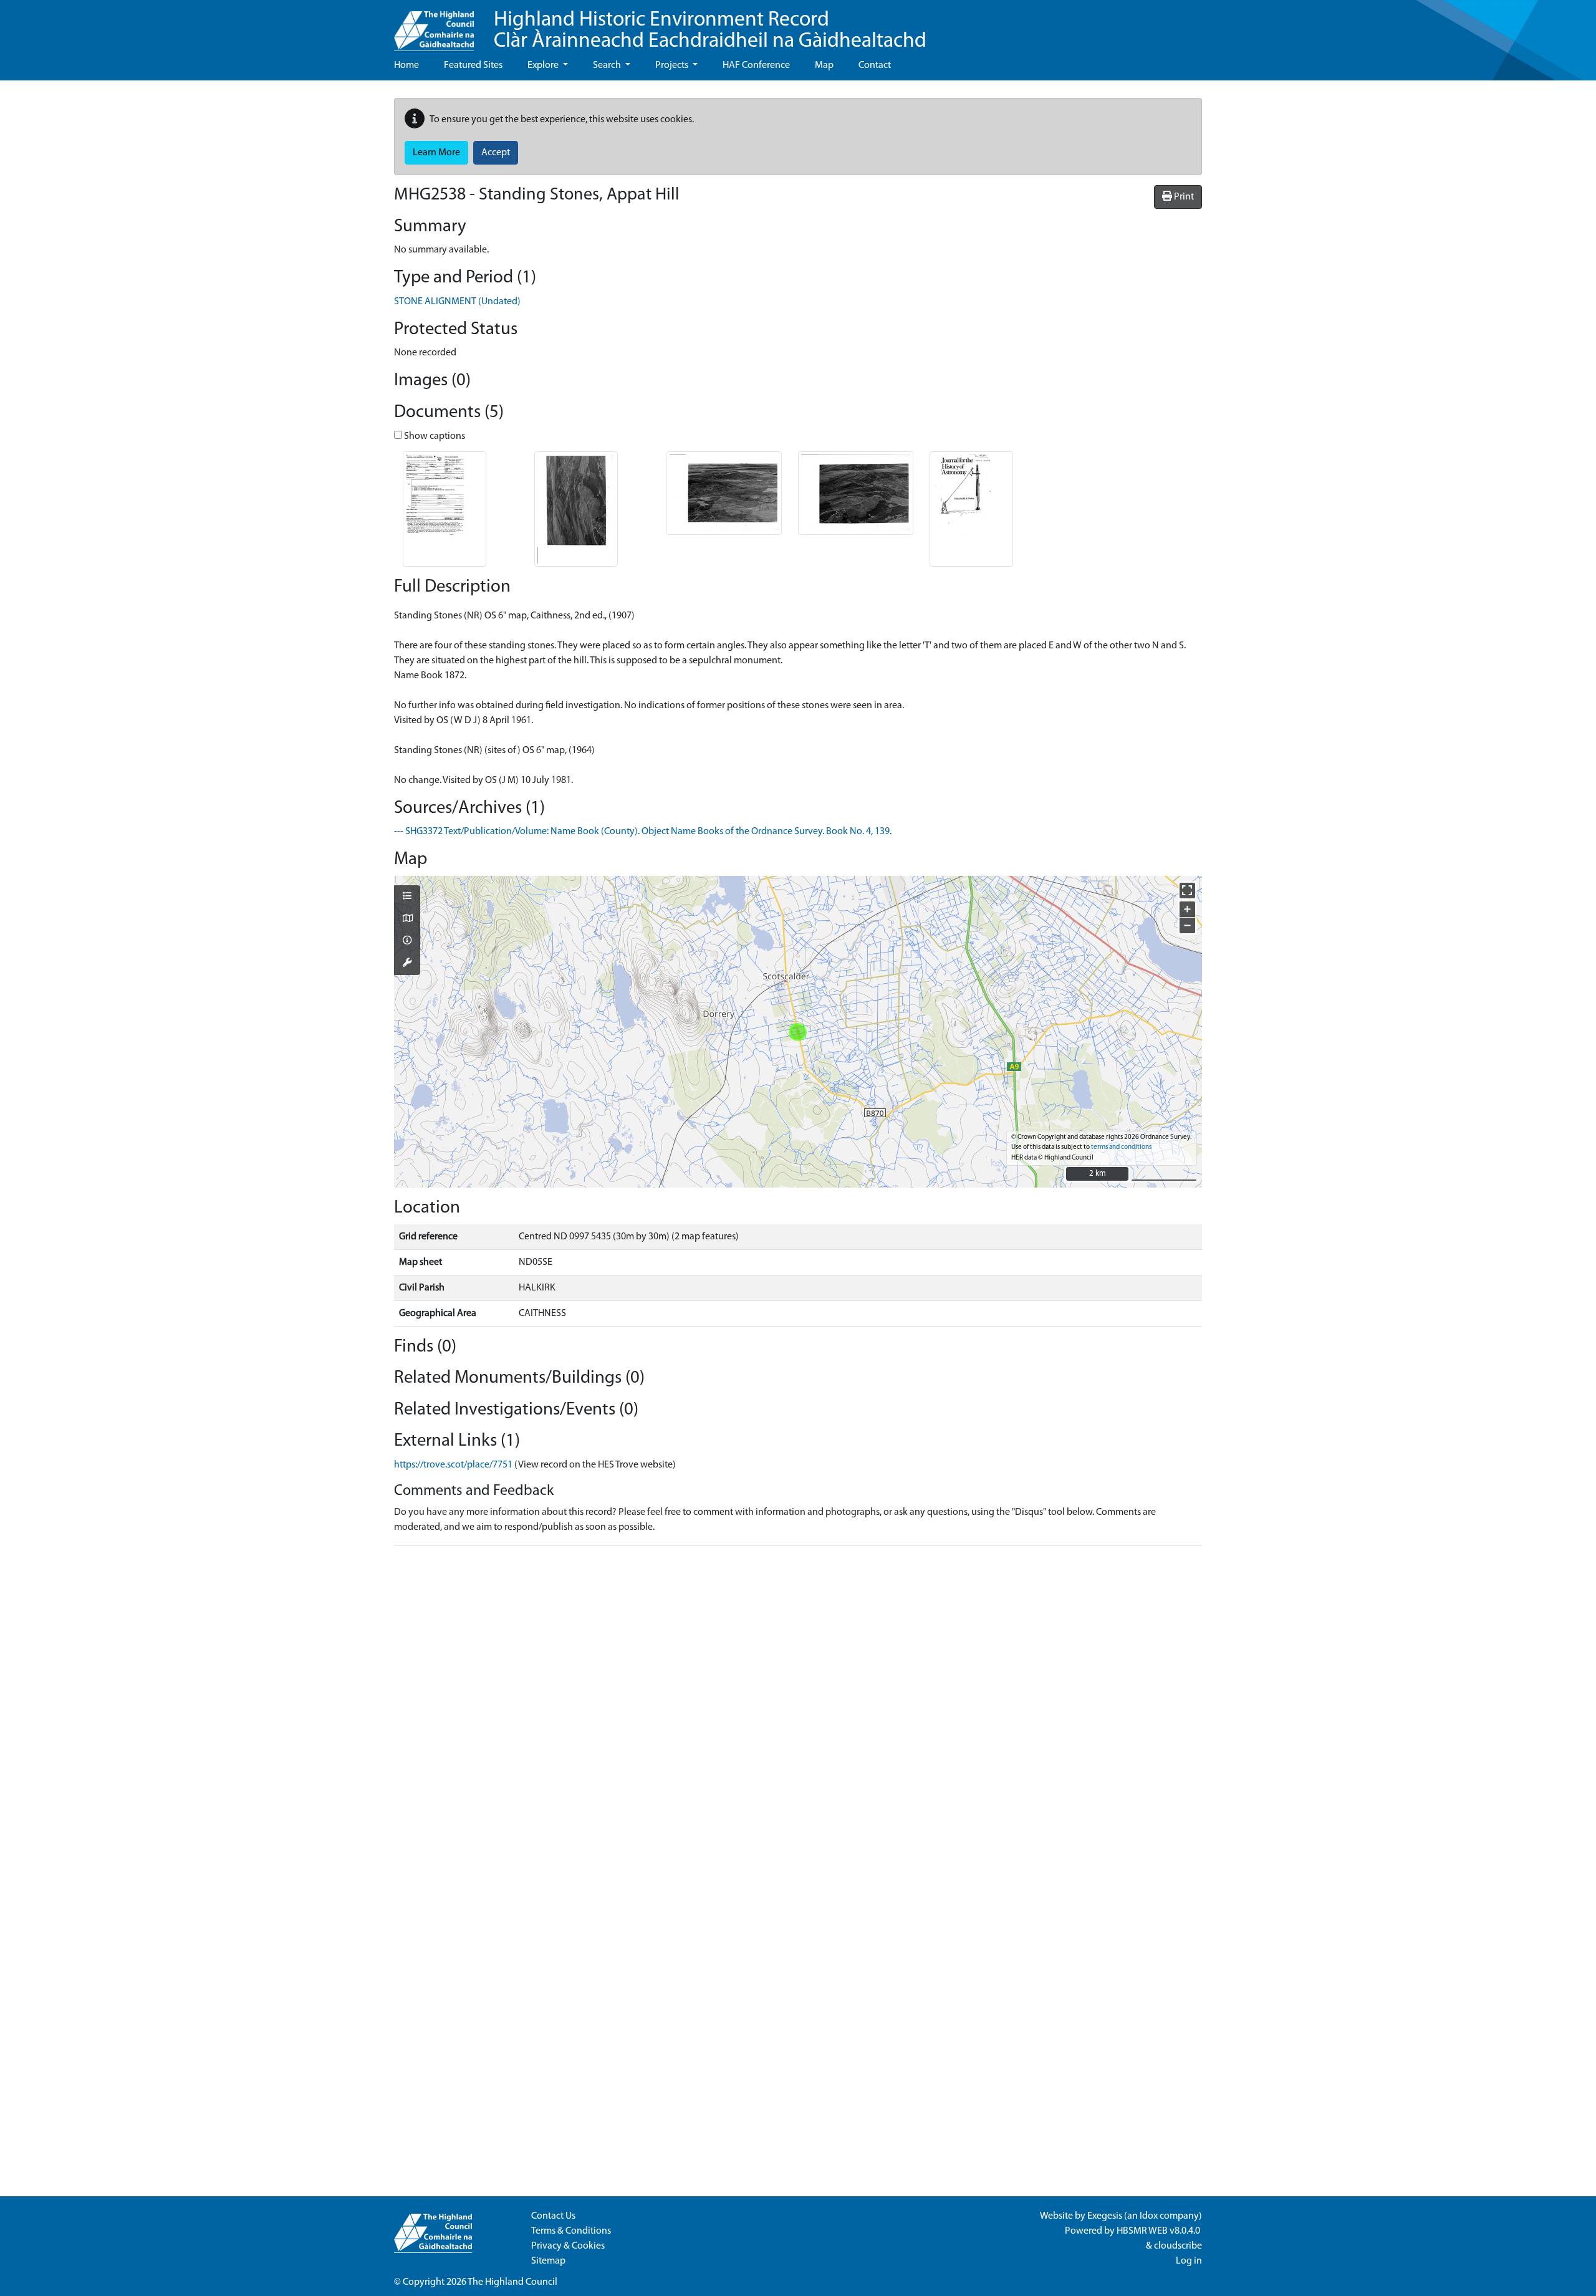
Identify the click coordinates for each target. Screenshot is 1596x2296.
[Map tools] (407, 964)
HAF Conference (756, 65)
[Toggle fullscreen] (1187, 891)
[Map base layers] (407, 920)
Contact (875, 65)
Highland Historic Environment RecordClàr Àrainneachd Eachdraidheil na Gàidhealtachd (710, 31)
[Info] (407, 941)
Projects (673, 65)
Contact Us (553, 2216)
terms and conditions (1121, 1147)
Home (406, 65)
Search (608, 65)
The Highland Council (512, 2282)
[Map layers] (407, 897)
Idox (1149, 2216)
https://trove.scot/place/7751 (453, 1465)
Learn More (436, 153)
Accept (496, 153)
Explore (544, 65)
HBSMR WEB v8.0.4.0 (1159, 2231)
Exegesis (1105, 2216)
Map (824, 65)
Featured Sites (473, 65)
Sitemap (548, 2261)
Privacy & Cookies (568, 2246)
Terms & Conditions (571, 2231)
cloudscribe (1178, 2246)
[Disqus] (798, 1711)
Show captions (434, 436)
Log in (1189, 2261)
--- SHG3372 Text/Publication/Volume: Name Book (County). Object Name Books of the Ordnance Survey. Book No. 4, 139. (643, 832)
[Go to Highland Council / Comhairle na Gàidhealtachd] (434, 26)
